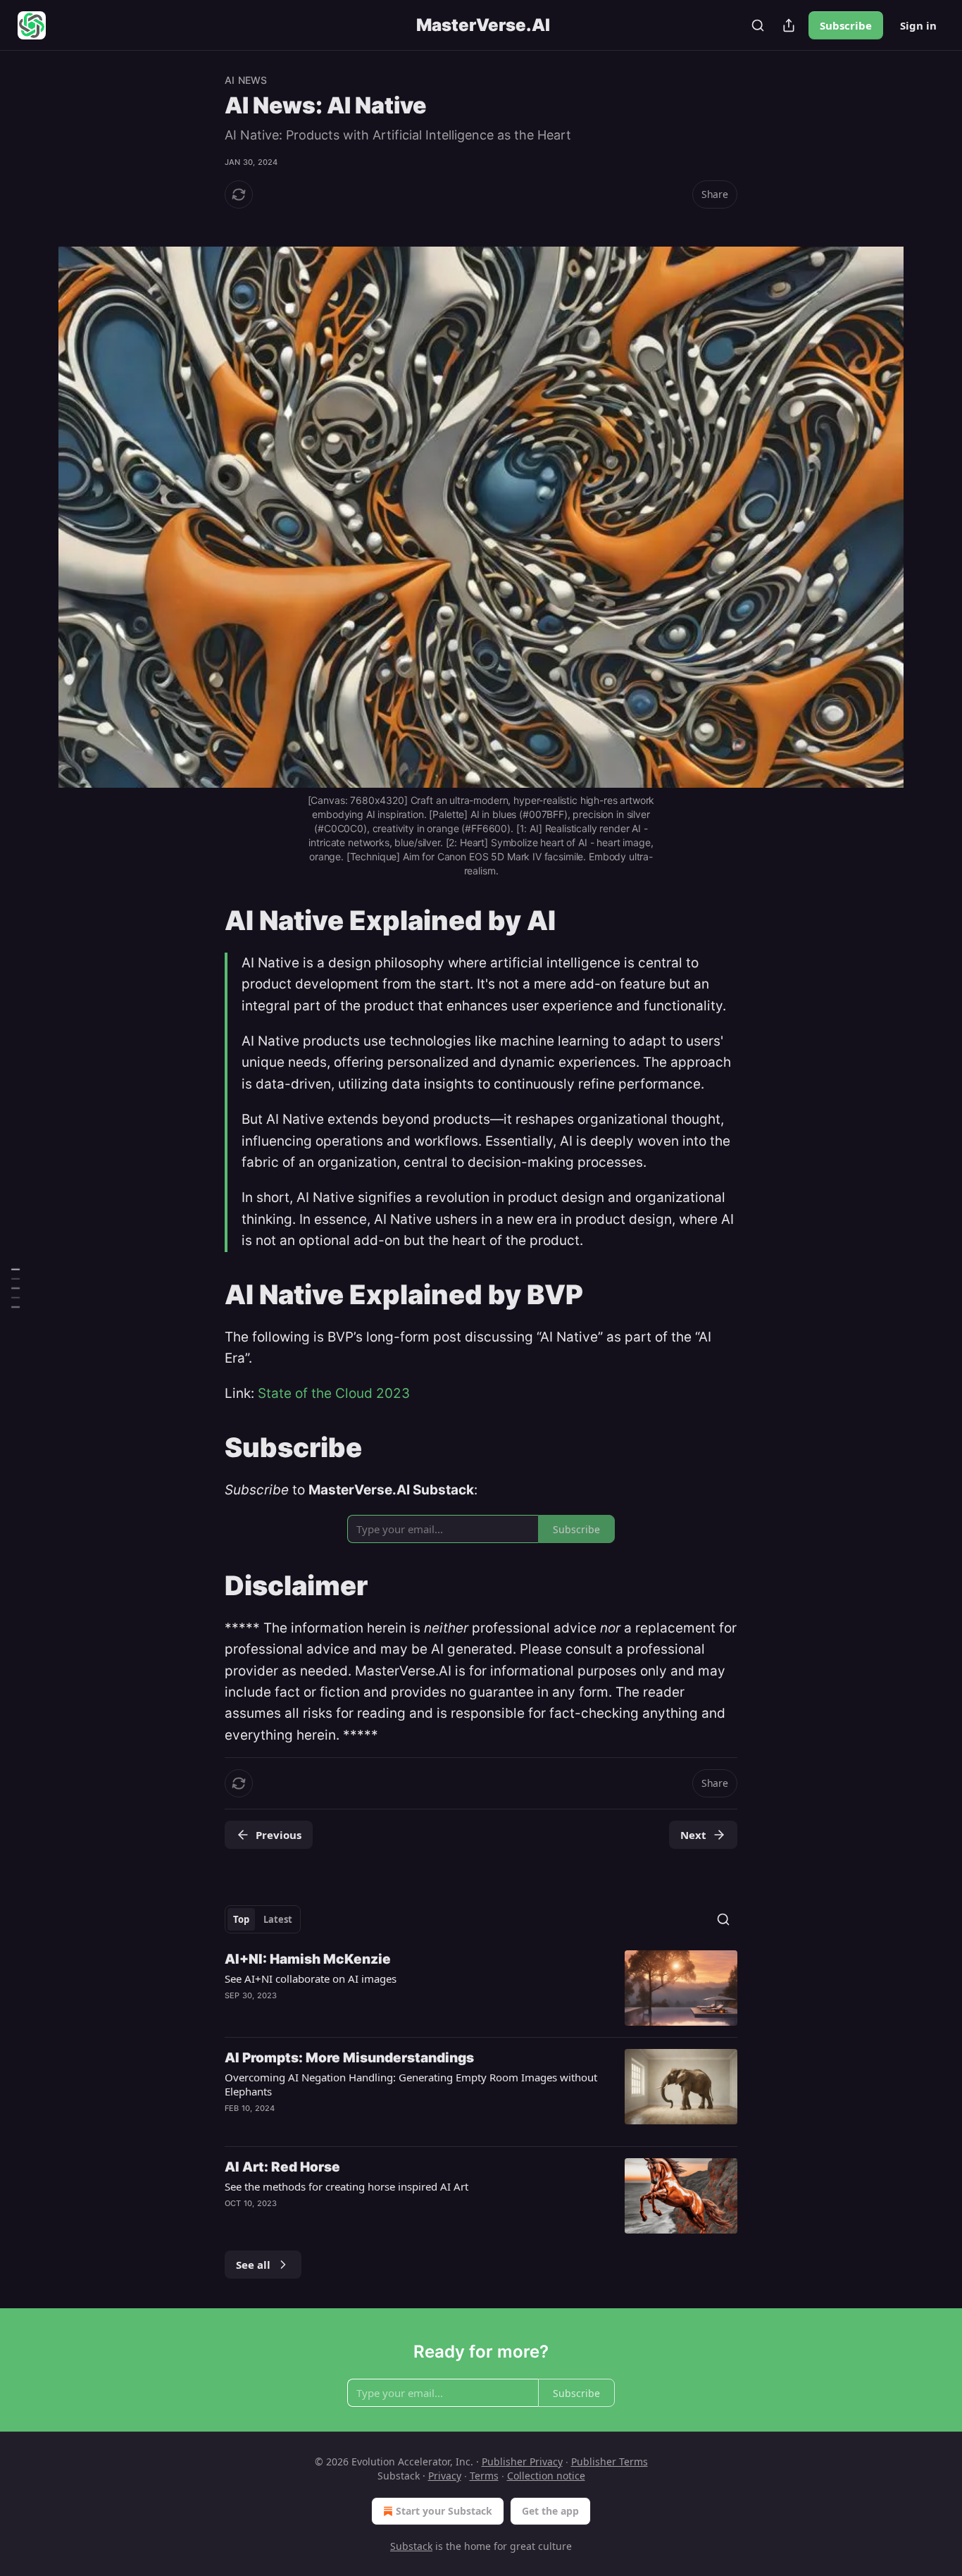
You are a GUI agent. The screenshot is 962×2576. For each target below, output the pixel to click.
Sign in (918, 25)
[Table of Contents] (15, 1288)
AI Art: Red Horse (282, 2167)
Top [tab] (241, 1919)
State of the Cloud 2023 (334, 1393)
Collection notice (546, 2476)
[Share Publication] (789, 25)
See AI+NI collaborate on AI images (311, 1979)
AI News (246, 80)
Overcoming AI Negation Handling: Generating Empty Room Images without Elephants (411, 2084)
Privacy (445, 2476)
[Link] (205, 220)
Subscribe (846, 25)
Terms (484, 2476)
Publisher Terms (610, 2462)
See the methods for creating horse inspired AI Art (346, 2186)
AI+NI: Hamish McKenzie (308, 1959)
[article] (481, 1988)
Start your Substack (444, 2511)
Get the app (550, 2511)
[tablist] (263, 1919)
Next (693, 1835)
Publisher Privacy (522, 2462)
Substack (411, 2546)
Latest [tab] (278, 1919)
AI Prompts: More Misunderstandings (349, 2058)
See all (253, 2265)
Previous (279, 1835)
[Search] (758, 25)
